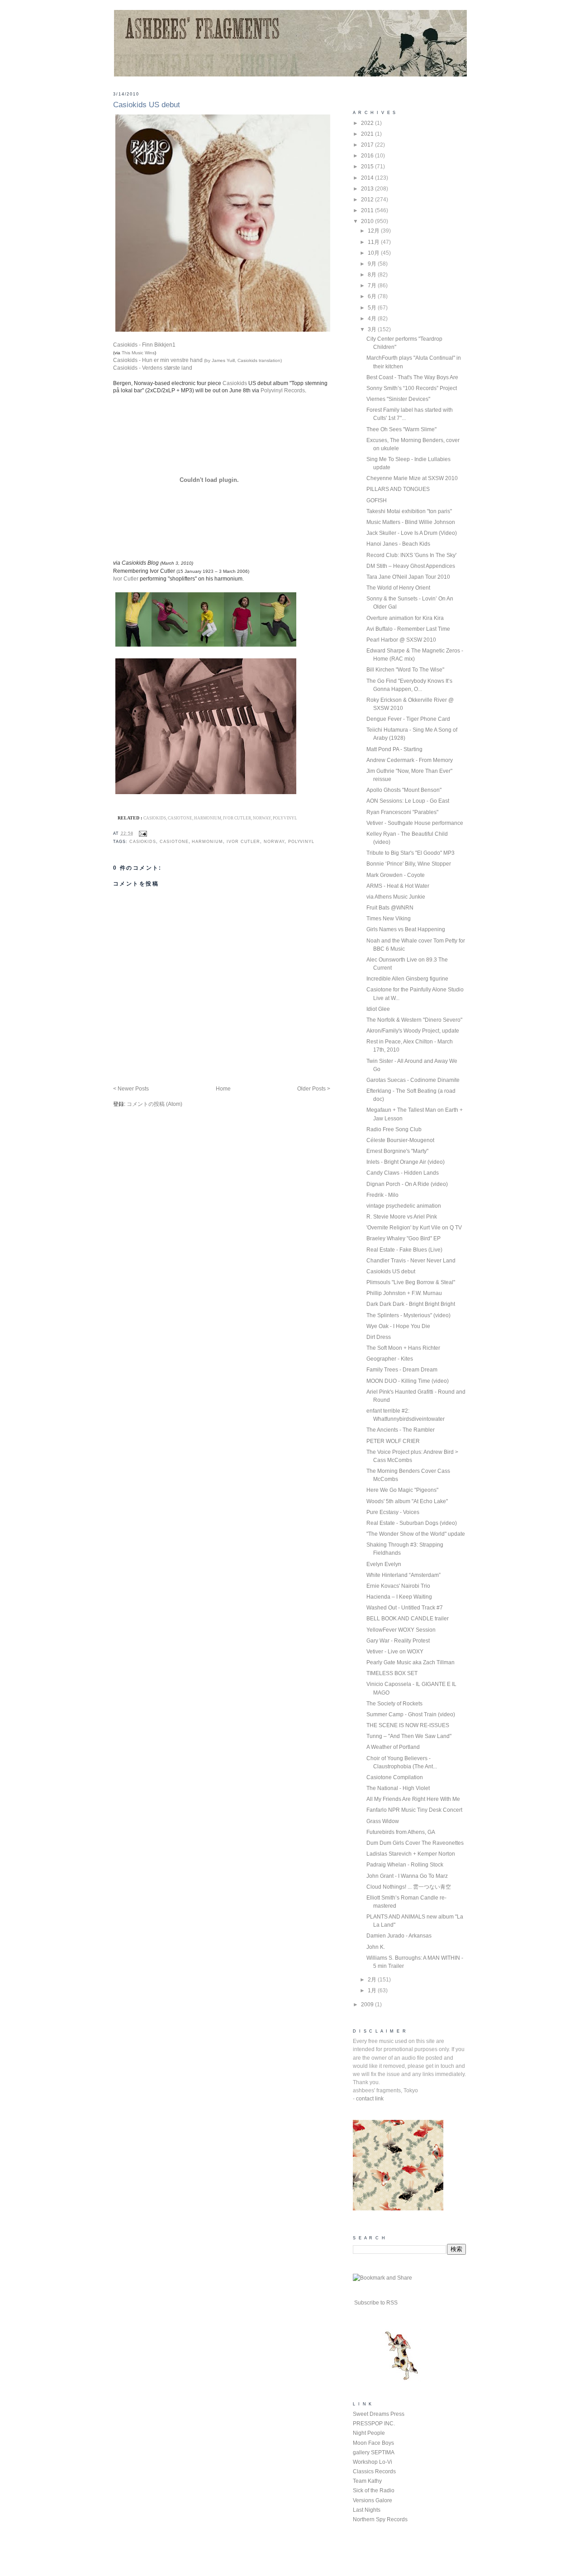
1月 (373, 1990)
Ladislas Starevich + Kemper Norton (411, 1854)
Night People (369, 2433)
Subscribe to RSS (376, 2303)
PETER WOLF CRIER (393, 1441)
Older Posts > (314, 1089)
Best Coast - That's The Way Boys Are (412, 377)
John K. (376, 1947)
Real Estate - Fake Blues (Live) (404, 1250)
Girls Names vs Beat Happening (406, 929)
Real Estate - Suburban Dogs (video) (412, 1523)
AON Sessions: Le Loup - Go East (408, 801)
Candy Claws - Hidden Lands (403, 1173)
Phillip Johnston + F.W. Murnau (404, 1293)
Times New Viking (389, 919)
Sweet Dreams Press (379, 2414)
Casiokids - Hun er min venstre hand (197, 360)
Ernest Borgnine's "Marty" (397, 1151)
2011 (368, 210)
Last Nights (367, 2510)
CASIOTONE (174, 841)
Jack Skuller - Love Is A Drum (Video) (412, 533)
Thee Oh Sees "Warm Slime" (401, 429)
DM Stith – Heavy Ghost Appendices (411, 566)
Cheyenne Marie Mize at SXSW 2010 (412, 478)
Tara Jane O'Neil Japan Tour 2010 (408, 577)
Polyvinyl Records (283, 390)
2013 (368, 189)
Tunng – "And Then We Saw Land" (409, 1736)
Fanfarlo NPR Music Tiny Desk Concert (414, 1810)
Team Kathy (367, 2481)
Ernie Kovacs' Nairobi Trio (398, 1586)
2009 (368, 2005)
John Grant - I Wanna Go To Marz (407, 1876)
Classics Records (374, 2471)
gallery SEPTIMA (374, 2452)
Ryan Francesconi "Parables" (402, 812)
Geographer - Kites (390, 1359)
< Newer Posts (131, 1089)
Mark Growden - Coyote (396, 875)
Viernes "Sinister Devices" (398, 399)
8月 (373, 275)
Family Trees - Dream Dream (402, 1370)
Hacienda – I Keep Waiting (399, 1597)
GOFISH (377, 500)
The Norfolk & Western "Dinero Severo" (414, 1020)
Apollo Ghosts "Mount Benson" (404, 790)
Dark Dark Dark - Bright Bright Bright (411, 1304)
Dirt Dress (379, 1337)
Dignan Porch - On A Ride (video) (407, 1184)
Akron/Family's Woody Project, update (413, 1031)
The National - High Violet (398, 1788)
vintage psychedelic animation (404, 1206)
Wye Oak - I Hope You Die (398, 1326)
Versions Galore (373, 2500)
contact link (370, 2099)
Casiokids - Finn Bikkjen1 (144, 345)
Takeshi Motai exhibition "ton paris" (409, 511)
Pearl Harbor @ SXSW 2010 (401, 640)
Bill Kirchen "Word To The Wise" (405, 670)
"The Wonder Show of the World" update (416, 1534)
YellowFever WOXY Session (401, 1630)
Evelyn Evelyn (384, 1564)
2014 (368, 178)
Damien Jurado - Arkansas (399, 1936)
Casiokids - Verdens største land (153, 368)
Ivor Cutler (126, 579)
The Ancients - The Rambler (401, 1430)
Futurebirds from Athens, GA (401, 1832)
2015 (368, 167)
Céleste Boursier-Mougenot (400, 1140)
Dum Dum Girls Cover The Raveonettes (415, 1843)
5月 (373, 308)
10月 (374, 253)
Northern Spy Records (380, 2519)
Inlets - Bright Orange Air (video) (406, 1162)
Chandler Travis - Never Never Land (411, 1261)
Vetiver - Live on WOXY (395, 1652)
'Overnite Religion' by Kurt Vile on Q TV (414, 1228)
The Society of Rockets (394, 1704)
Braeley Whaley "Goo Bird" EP (403, 1238)
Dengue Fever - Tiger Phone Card (408, 719)
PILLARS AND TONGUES (398, 489)
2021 (368, 134)
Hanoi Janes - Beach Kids (398, 544)
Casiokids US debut (147, 105)
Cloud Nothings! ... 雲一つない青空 (409, 1887)
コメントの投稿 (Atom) (154, 1104)
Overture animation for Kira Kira (405, 618)
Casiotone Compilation (395, 1777)
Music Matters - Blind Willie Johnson (411, 522)
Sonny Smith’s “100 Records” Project (412, 388)
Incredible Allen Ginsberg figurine (407, 979)
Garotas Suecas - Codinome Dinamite (413, 1080)
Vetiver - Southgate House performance (415, 823)
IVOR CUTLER (243, 841)
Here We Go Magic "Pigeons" (402, 1490)
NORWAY (274, 841)
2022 (368, 123)
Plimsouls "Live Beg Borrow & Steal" (411, 1282)
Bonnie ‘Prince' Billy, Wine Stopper (409, 864)
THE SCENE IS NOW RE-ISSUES (408, 1725)
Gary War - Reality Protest (398, 1641)
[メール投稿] (142, 833)
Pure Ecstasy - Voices (393, 1512)
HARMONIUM (207, 841)
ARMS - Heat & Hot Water (398, 886)
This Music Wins (138, 353)
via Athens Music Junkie (396, 897)
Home (223, 1089)
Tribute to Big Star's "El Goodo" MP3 (411, 853)
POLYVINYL (301, 841)
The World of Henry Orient (398, 588)
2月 (373, 1980)
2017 (368, 145)
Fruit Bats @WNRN (390, 908)
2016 (368, 156)
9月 (373, 264)
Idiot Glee (378, 1009)
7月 (373, 286)
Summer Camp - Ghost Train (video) (411, 1714)
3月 (373, 329)
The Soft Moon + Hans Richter (403, 1348)
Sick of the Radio (374, 2490)
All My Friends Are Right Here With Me (413, 1799)
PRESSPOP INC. (374, 2424)
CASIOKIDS (143, 841)
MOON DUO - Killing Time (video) (408, 1381)
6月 (373, 296)
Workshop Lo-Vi (373, 2462)
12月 (374, 231)
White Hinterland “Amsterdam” (403, 1575)
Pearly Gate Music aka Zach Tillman (411, 1662)
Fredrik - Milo (382, 1195)
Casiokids (235, 383)
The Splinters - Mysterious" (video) (408, 1315)
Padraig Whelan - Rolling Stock (405, 1865)
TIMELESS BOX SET (392, 1673)
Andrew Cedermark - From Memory (410, 760)
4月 (373, 319)
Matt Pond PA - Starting (394, 749)
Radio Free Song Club (394, 1129)
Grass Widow (383, 1821)
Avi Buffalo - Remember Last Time (408, 629)
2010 (368, 221)
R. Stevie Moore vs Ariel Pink (402, 1217)
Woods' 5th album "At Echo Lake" (407, 1501)
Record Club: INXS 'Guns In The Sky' (411, 555)
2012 (368, 200)
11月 (374, 242)
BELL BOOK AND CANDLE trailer (408, 1619)
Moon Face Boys (373, 2443)
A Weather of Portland (393, 1747)
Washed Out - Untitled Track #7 (405, 1608)
